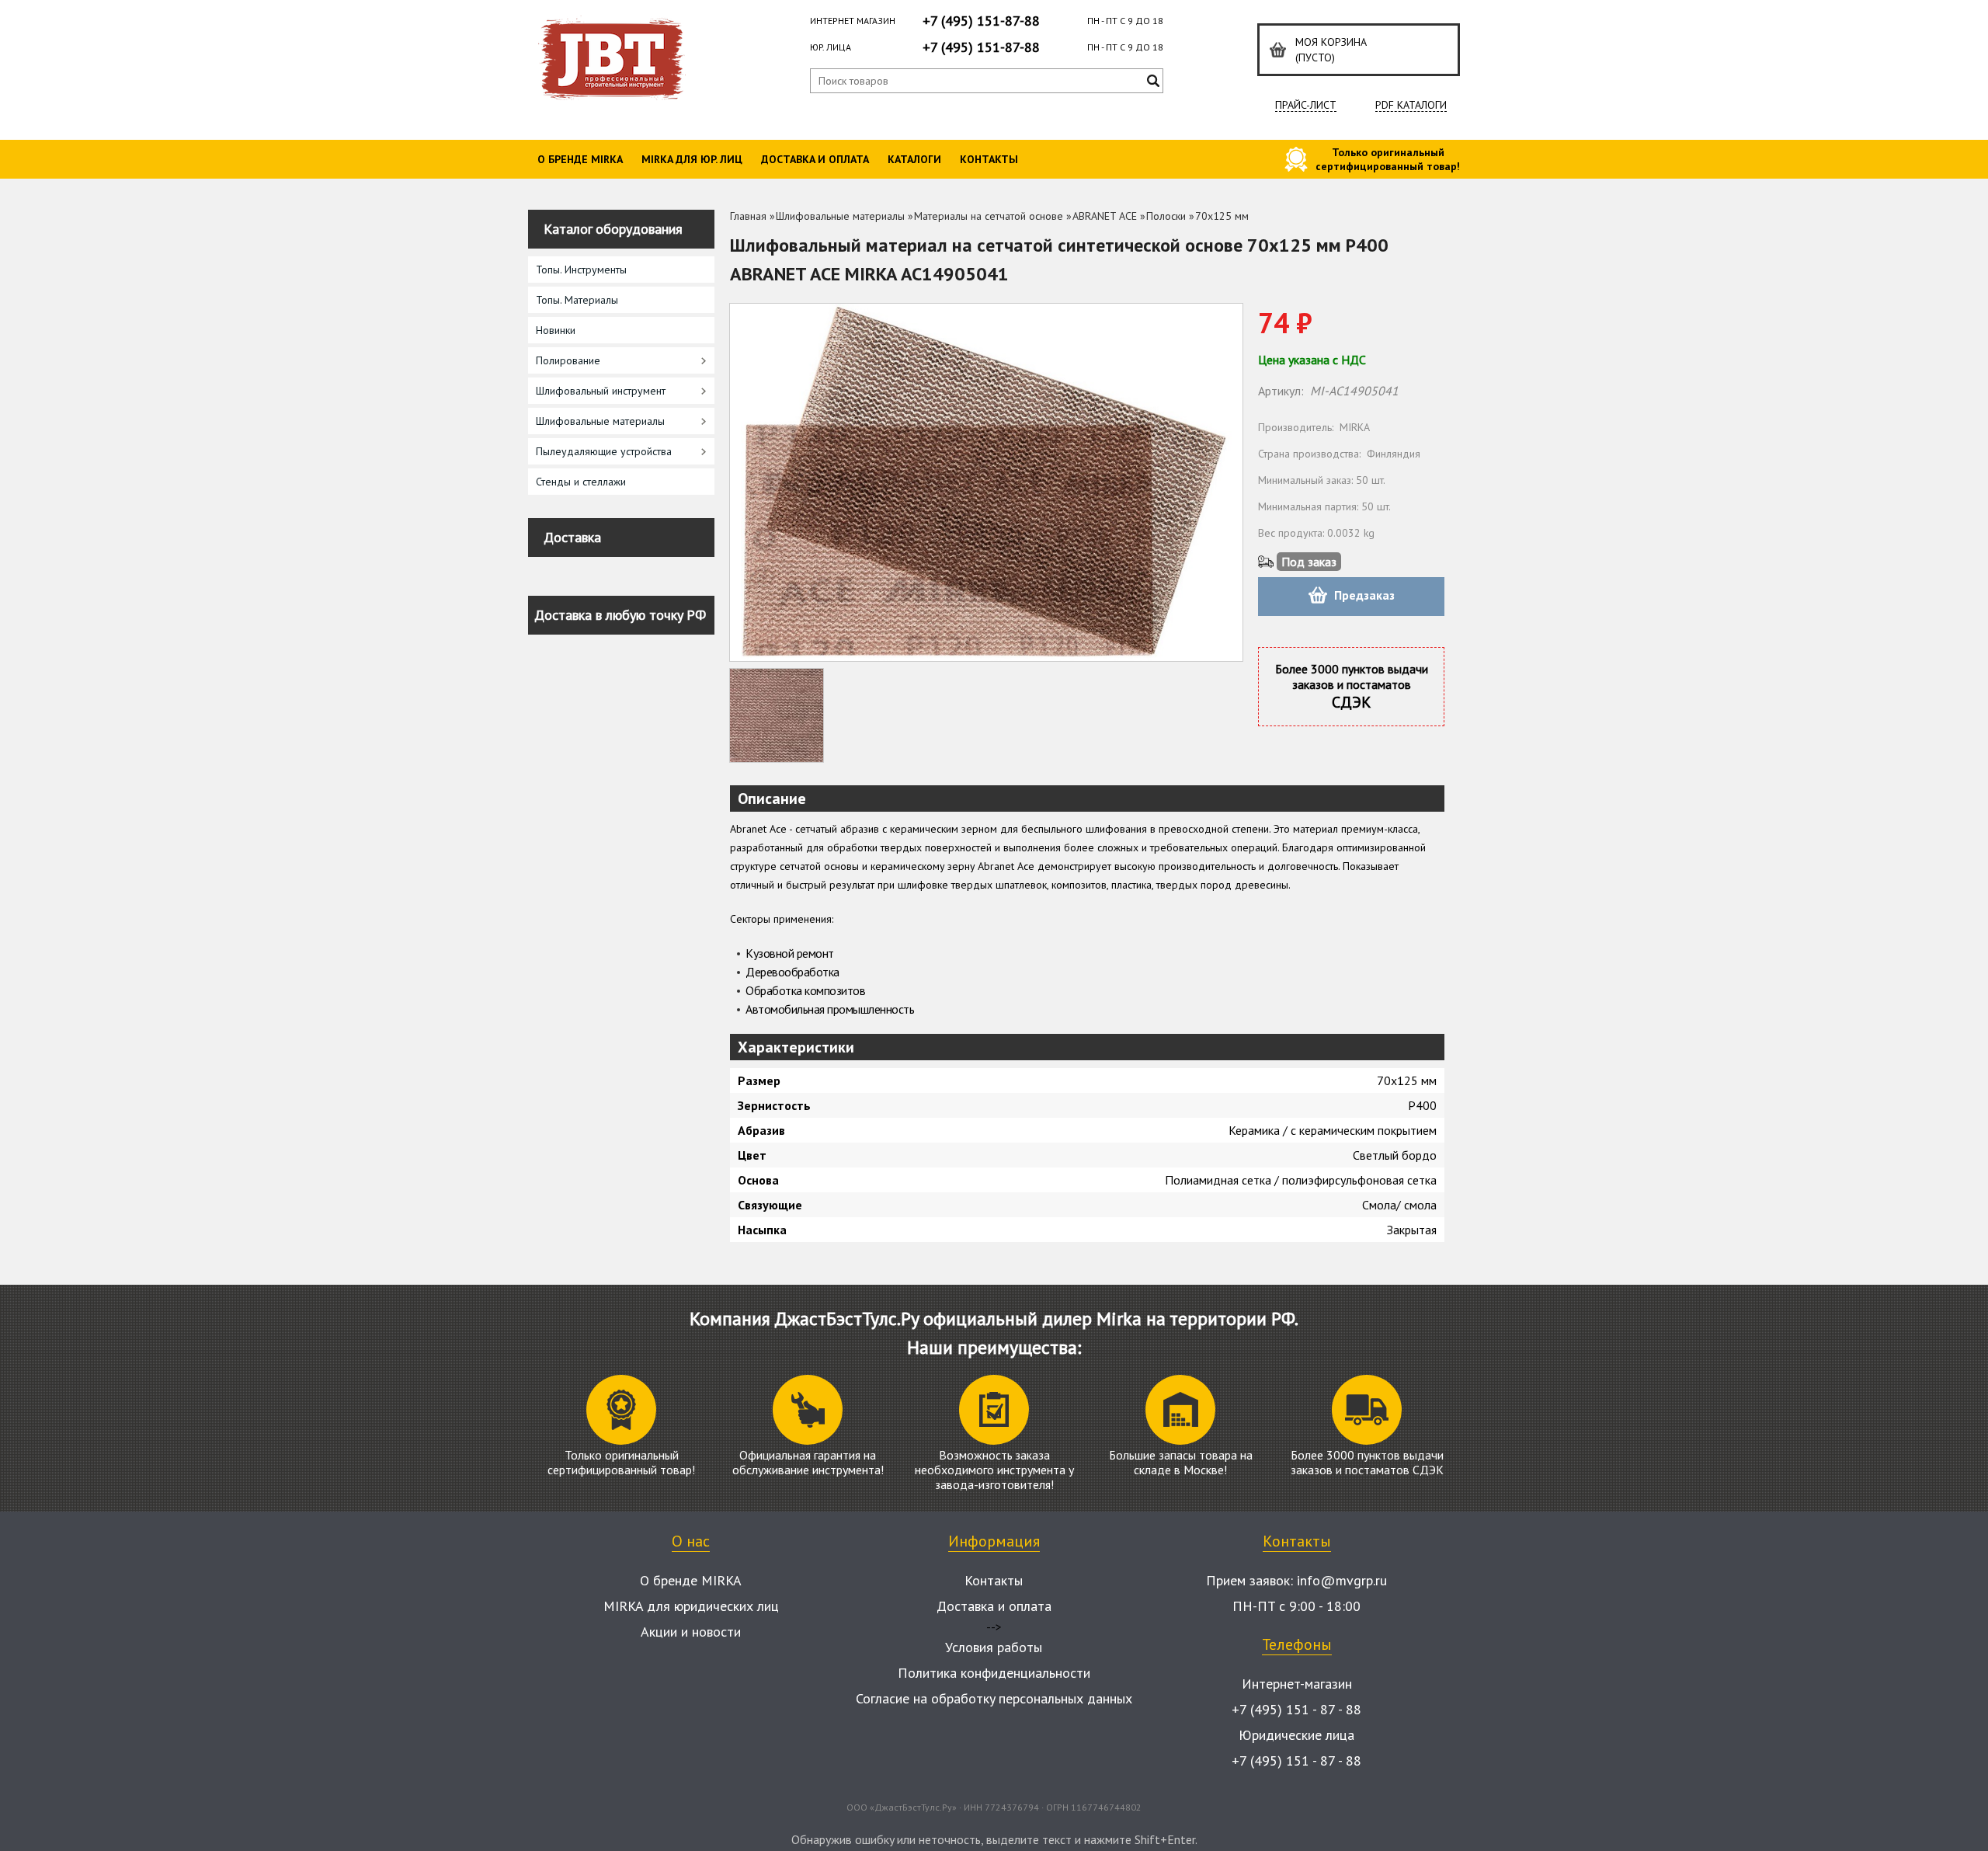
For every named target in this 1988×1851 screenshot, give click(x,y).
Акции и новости (691, 1632)
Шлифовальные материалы (840, 216)
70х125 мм (1222, 216)
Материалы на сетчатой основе (989, 216)
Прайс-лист (1306, 105)
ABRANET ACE (1105, 216)
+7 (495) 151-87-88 (981, 21)
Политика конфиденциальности (994, 1673)
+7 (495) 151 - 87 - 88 (1296, 1709)
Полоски (1166, 216)
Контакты (989, 159)
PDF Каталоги (1411, 105)
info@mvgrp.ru (1342, 1580)
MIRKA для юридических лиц (691, 1606)
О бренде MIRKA (580, 159)
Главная (748, 216)
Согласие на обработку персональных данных (994, 1698)
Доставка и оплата (815, 159)
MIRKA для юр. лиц (692, 159)
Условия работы (994, 1647)
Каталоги (914, 159)
